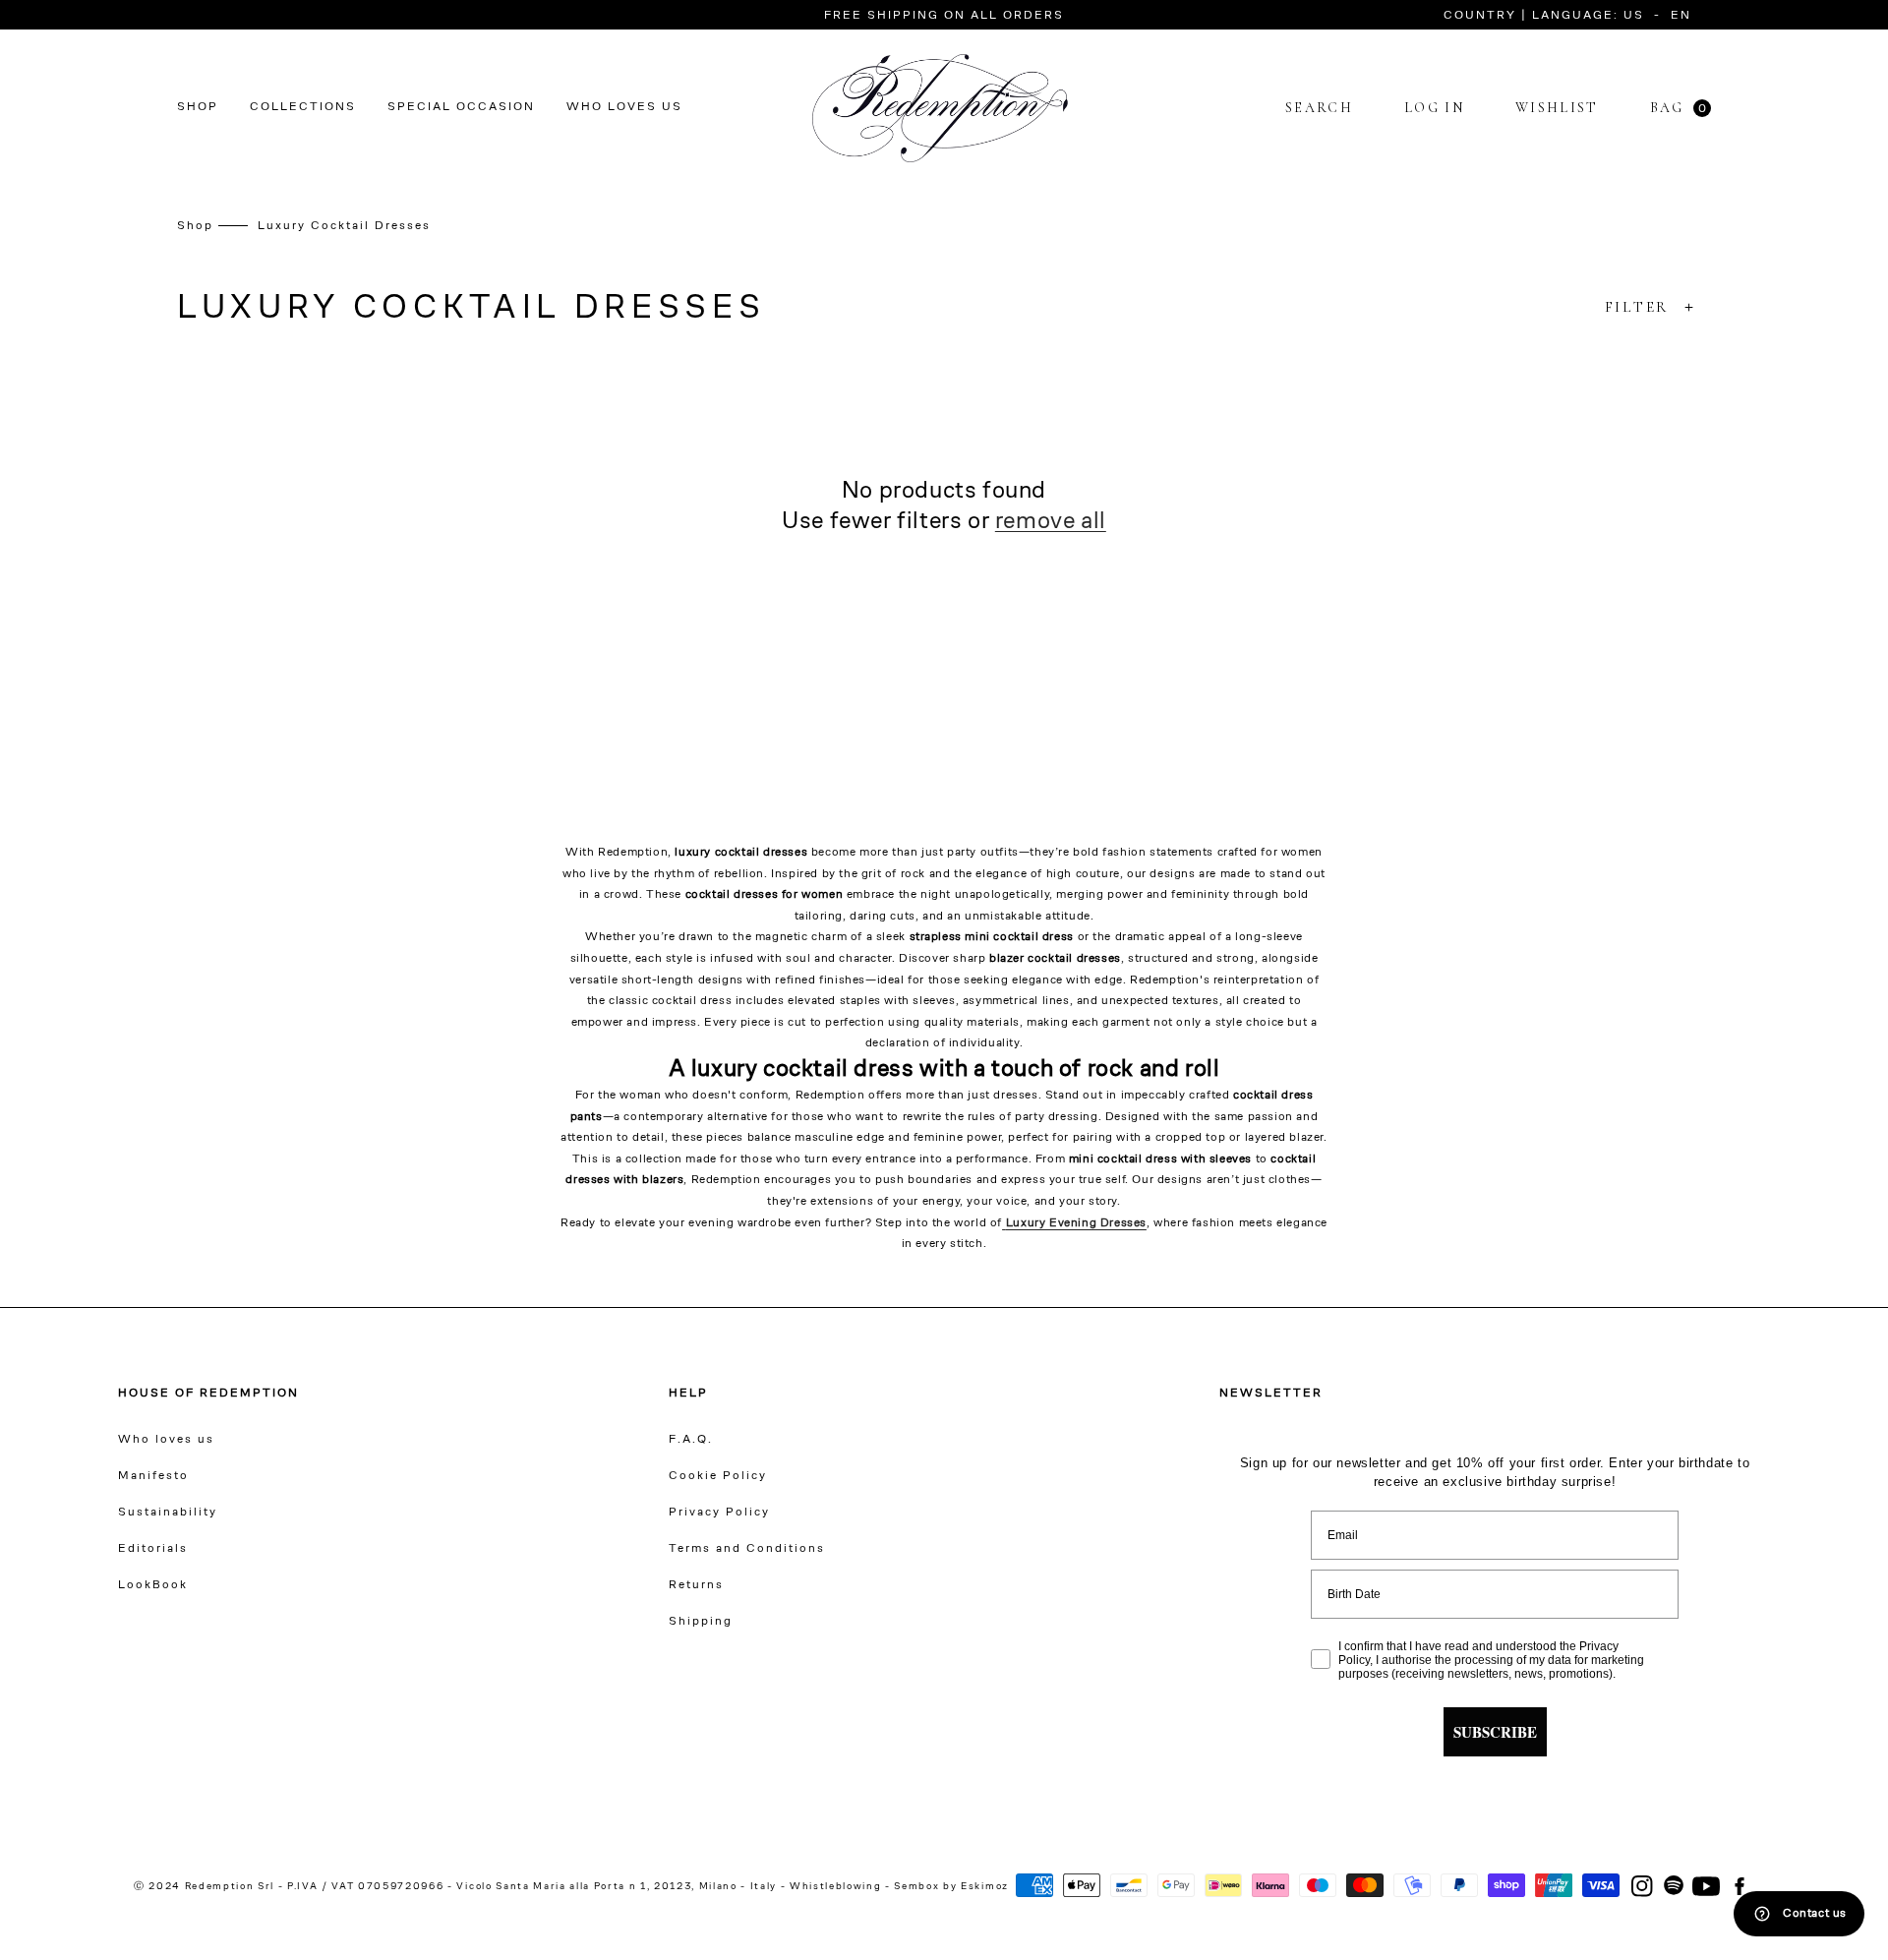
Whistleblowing (837, 1887)
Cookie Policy (718, 1476)
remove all (1051, 522)
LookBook (153, 1585)
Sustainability (168, 1513)
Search (1319, 108)
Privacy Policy (719, 1513)
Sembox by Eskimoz (951, 1887)
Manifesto (153, 1476)
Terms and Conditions (747, 1549)
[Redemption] (941, 108)
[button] (1467, 16)
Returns (696, 1585)
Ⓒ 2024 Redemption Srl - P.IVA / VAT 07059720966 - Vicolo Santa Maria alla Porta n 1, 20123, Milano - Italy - (460, 1887)
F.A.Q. (691, 1440)
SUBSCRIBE (1495, 1732)
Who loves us (166, 1440)
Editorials (153, 1549)
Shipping (701, 1622)
